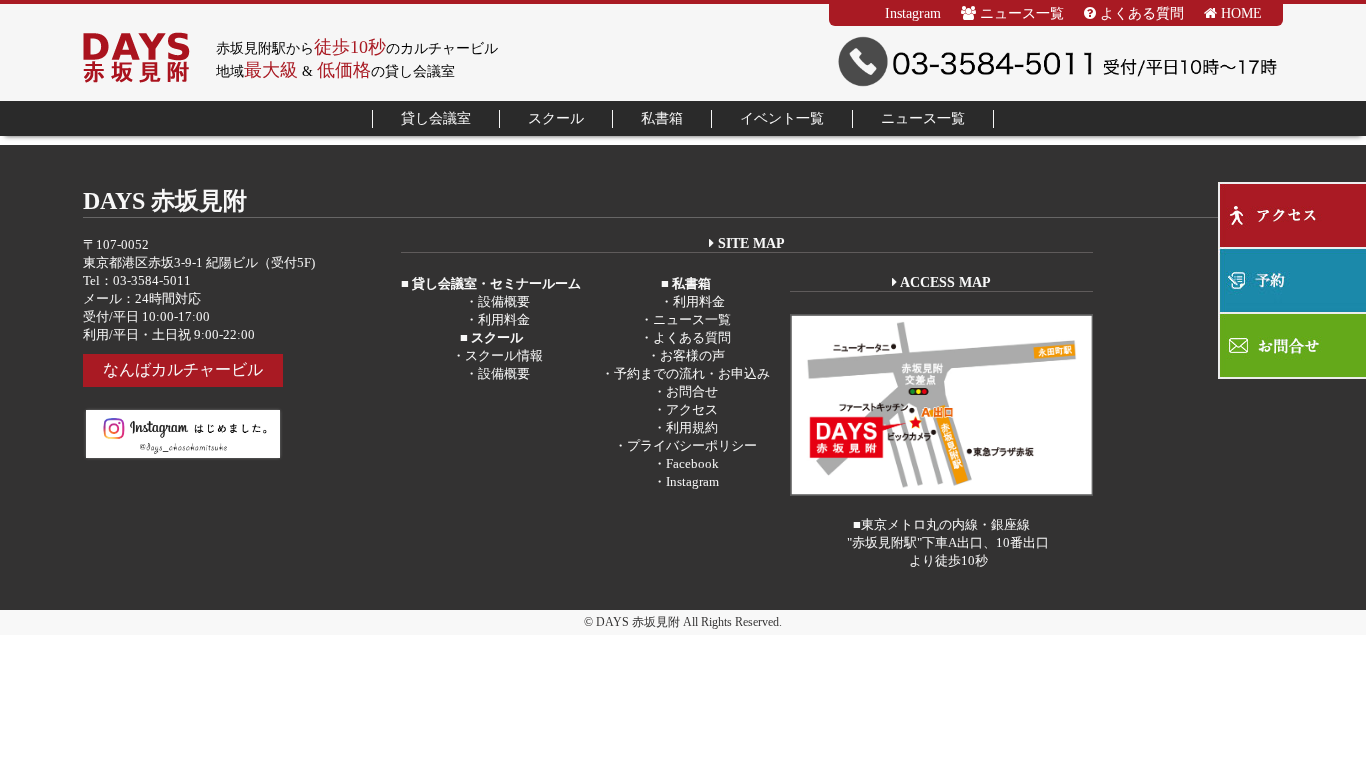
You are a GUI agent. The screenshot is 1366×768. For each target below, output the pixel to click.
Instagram (913, 13)
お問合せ (692, 391)
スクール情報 (504, 355)
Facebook (692, 463)
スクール (556, 118)
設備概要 (504, 301)
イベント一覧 (782, 118)
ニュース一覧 (1020, 13)
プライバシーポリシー (692, 445)
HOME (1239, 13)
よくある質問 (1140, 13)
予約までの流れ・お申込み (692, 373)
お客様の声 (692, 355)
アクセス (692, 409)
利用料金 (504, 319)
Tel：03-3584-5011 (137, 280)
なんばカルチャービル (183, 369)
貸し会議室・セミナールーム (495, 283)
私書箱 (662, 118)
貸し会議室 (436, 118)
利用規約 (692, 427)
